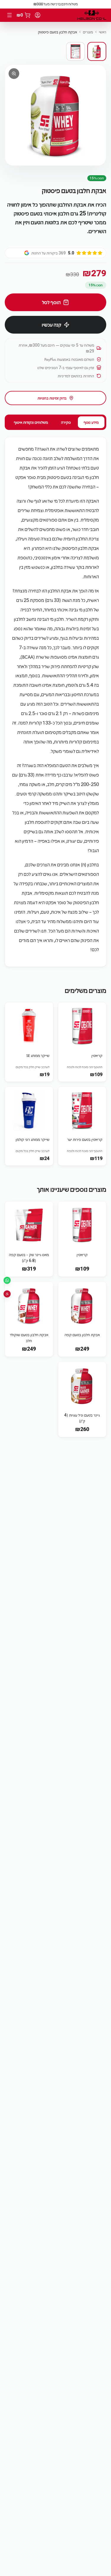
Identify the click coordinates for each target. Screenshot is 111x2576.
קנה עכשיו (52, 325)
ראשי (103, 32)
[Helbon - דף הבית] (92, 15)
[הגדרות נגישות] (7, 1294)
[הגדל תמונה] (55, 115)
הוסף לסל (51, 302)
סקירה (66, 422)
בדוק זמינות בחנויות (52, 398)
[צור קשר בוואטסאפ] (7, 1280)
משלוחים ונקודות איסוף (31, 422)
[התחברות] (38, 15)
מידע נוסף (91, 422)
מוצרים (88, 32)
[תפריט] (9, 15)
